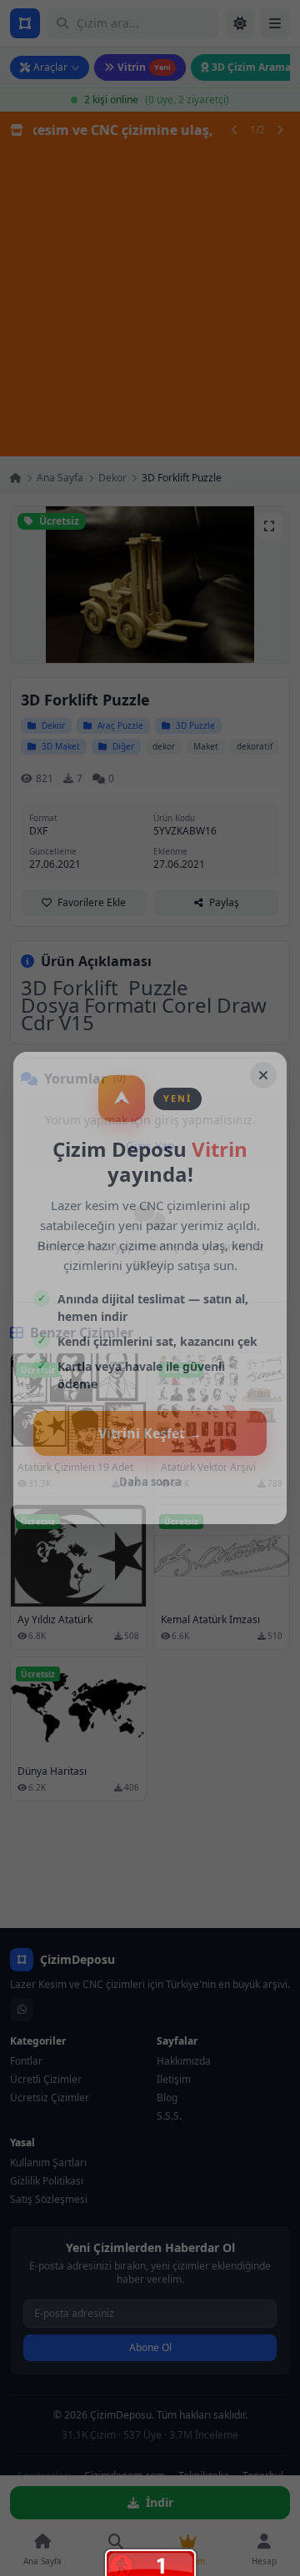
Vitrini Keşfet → (150, 1433)
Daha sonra (150, 1482)
